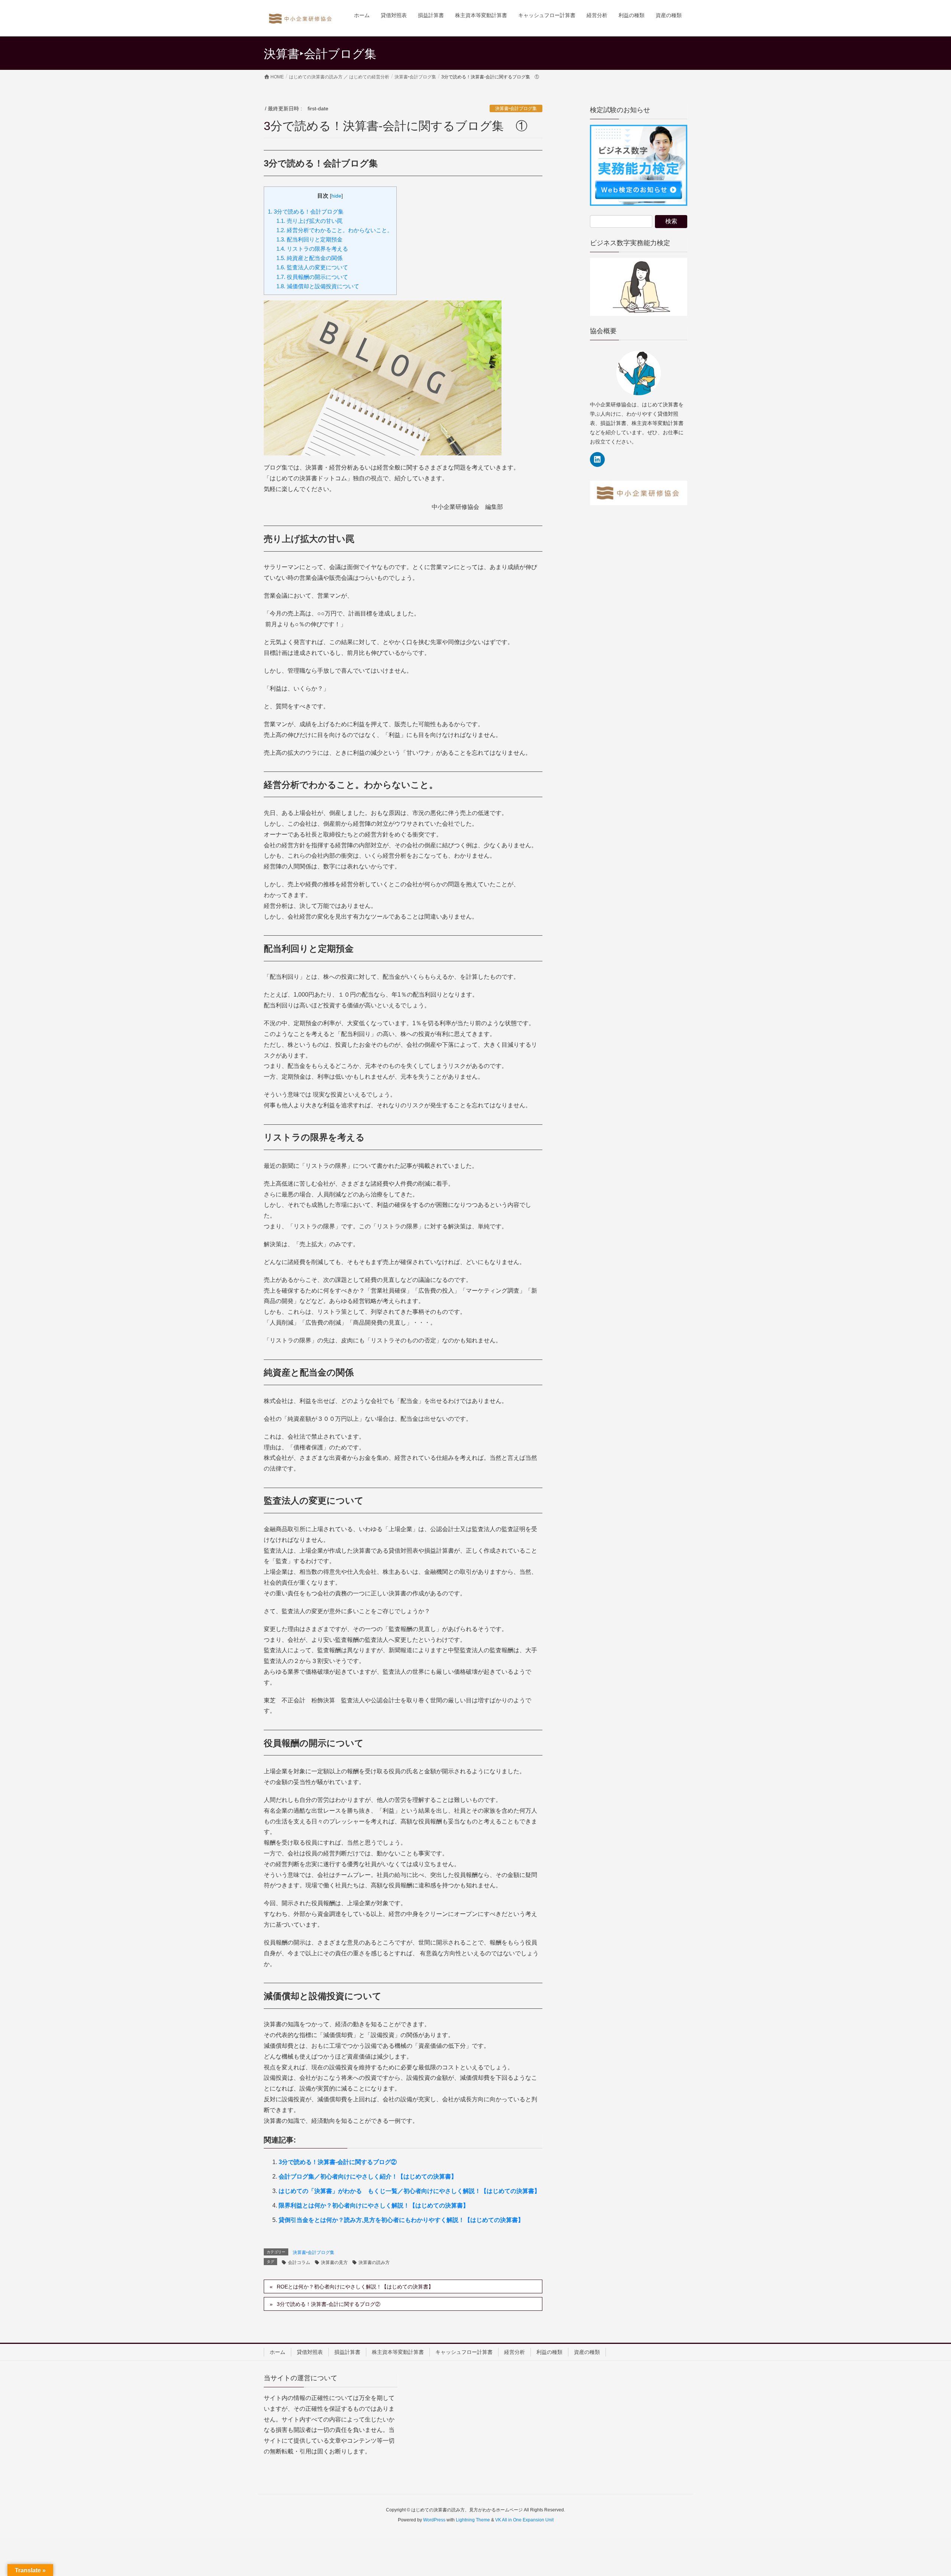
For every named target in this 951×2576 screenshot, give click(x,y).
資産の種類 (587, 2352)
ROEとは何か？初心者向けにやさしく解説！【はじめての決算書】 (355, 2287)
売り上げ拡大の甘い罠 (309, 221)
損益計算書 (347, 2352)
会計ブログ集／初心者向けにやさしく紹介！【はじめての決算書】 (368, 2177)
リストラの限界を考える (312, 249)
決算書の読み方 (374, 2262)
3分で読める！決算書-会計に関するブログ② (338, 2162)
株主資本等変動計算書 (398, 2352)
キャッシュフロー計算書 (464, 2352)
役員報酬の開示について (312, 277)
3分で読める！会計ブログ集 (306, 212)
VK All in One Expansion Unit (524, 2520)
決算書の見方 (334, 2262)
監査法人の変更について (312, 267)
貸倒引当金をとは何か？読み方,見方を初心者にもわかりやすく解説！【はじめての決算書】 (401, 2220)
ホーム (277, 2352)
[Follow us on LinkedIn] (597, 459)
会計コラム (299, 2262)
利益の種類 (549, 2352)
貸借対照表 (310, 2352)
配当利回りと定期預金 (309, 239)
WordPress (434, 2520)
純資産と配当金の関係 (309, 258)
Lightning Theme (473, 2520)
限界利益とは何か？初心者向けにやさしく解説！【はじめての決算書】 (374, 2205)
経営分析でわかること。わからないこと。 (335, 230)
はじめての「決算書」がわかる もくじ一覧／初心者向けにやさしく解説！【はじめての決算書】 (409, 2191)
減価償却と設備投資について (318, 286)
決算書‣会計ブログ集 (516, 108)
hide (336, 196)
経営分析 (515, 2352)
